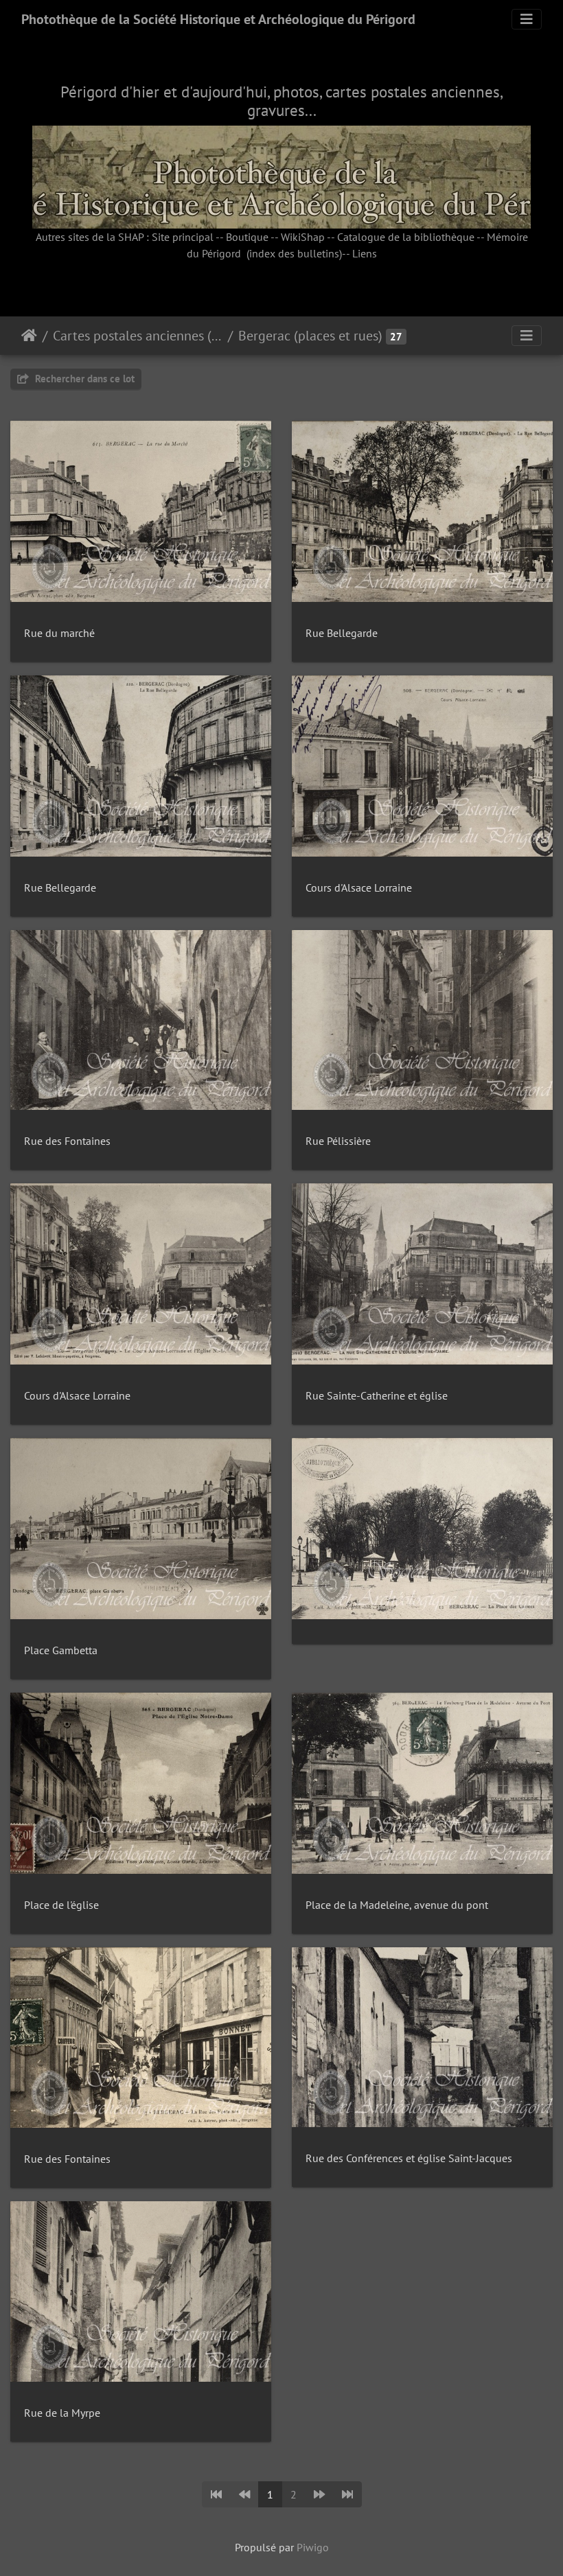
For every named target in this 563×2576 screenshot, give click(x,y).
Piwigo (313, 2547)
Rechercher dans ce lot (83, 379)
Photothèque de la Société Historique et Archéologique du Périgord (218, 19)
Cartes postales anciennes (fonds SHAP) (138, 336)
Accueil (29, 336)
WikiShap (303, 237)
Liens (365, 253)
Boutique (247, 237)
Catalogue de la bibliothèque (406, 237)
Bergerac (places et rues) (310, 336)
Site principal (183, 237)
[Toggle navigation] (527, 19)
